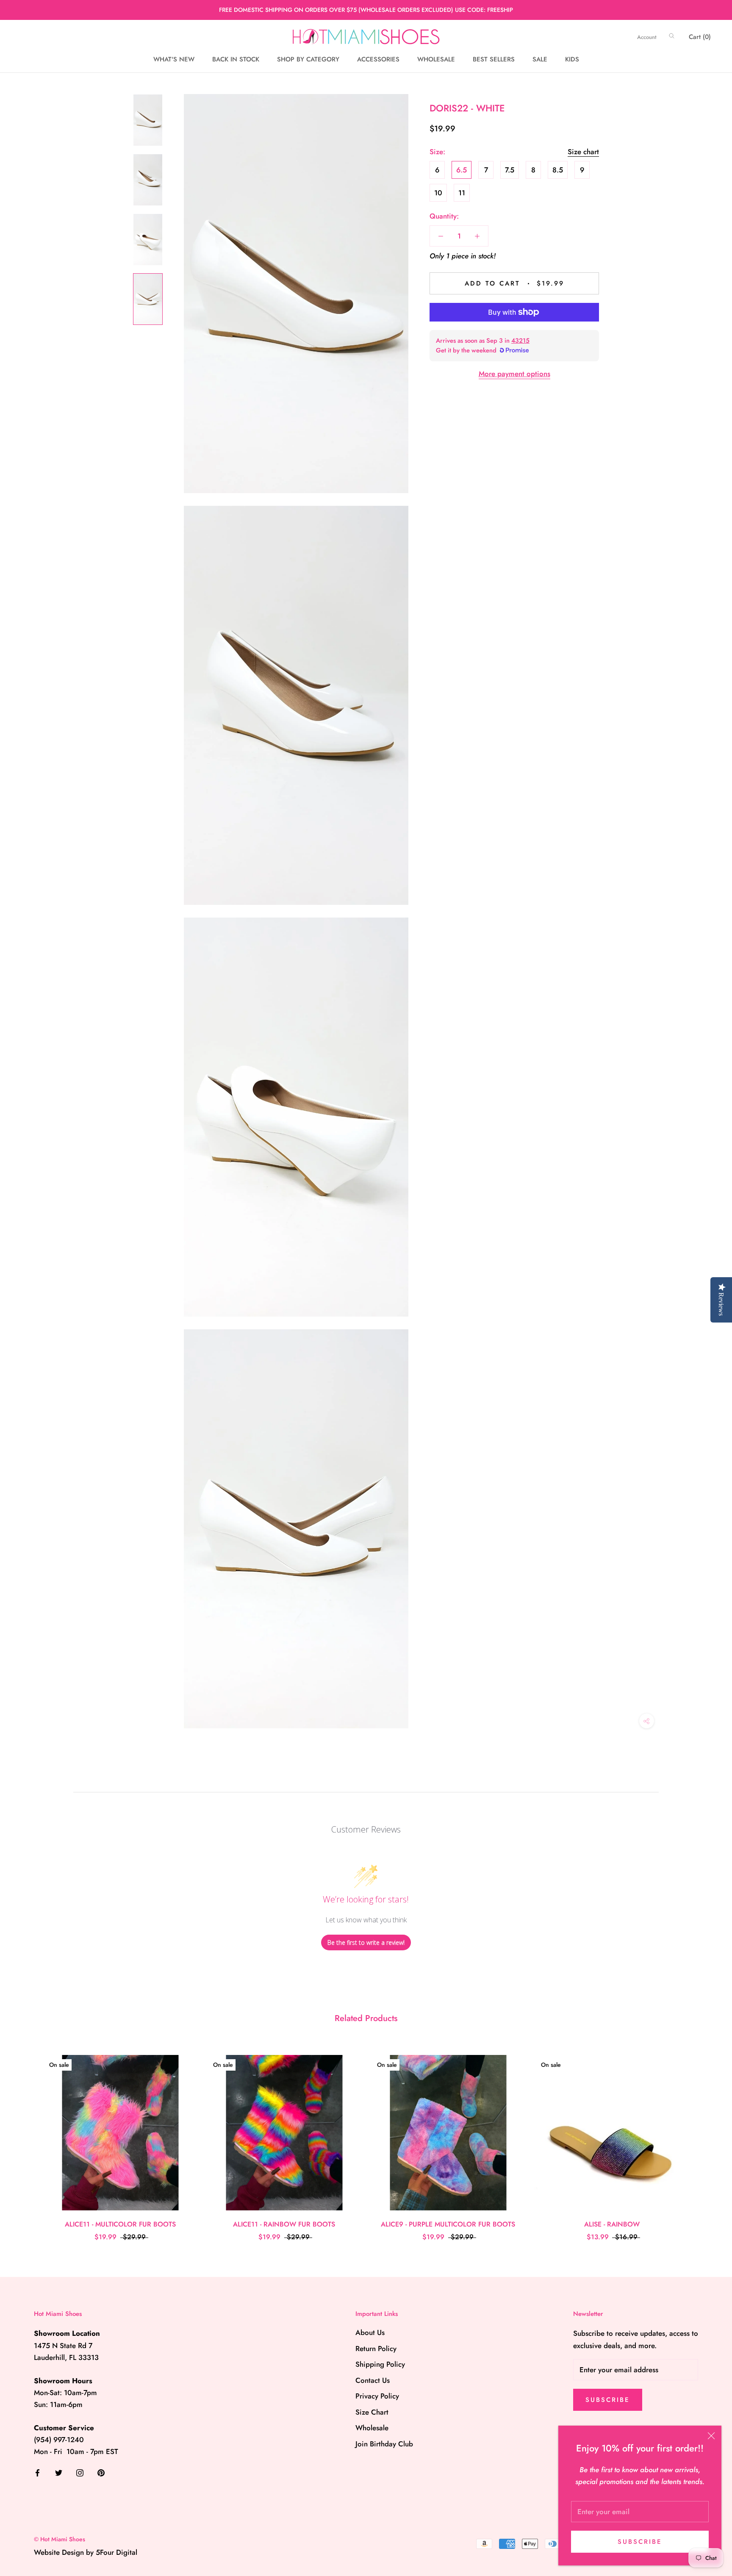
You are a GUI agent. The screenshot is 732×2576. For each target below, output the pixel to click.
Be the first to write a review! (366, 1942)
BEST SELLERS (494, 60)
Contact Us (373, 2380)
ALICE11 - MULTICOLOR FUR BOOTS (120, 2224)
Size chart (583, 151)
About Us (370, 2332)
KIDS (572, 60)
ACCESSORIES (378, 60)
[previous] (26, 2139)
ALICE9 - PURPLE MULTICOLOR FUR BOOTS (448, 2224)
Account (647, 37)
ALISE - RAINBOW (612, 2224)
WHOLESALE (436, 60)
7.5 (510, 169)
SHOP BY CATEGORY (308, 60)
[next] (706, 2139)
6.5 (462, 169)
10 (438, 192)
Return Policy (376, 2349)
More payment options (514, 374)
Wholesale (372, 2428)
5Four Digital (116, 2552)
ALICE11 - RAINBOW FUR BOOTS (284, 2224)
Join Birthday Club (384, 2444)
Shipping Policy (380, 2364)
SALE (540, 60)
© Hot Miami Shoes (60, 2539)
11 (462, 192)
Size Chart (372, 2412)
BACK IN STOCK (236, 60)
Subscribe (640, 2542)
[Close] (711, 2436)
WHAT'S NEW (174, 60)
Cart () (700, 37)
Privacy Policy (377, 2396)
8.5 (558, 169)
